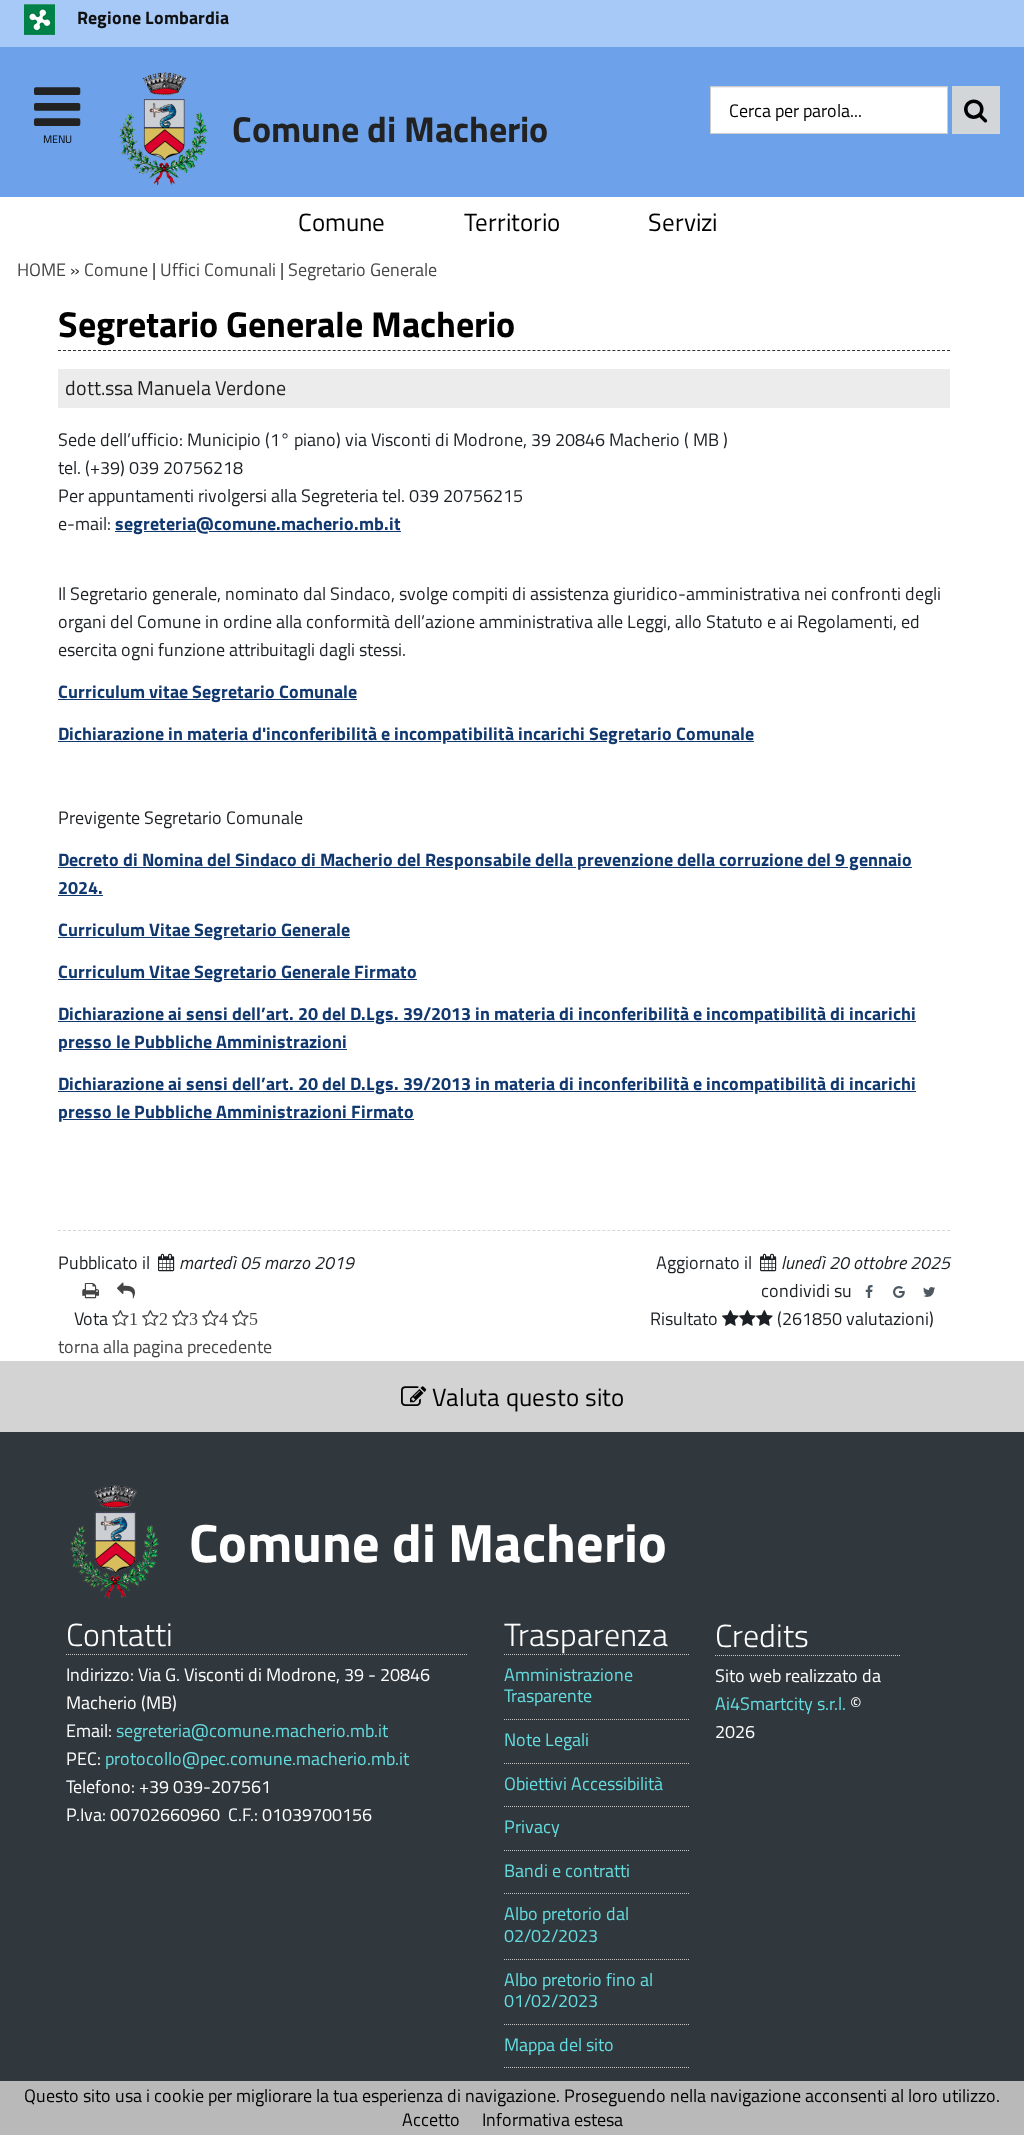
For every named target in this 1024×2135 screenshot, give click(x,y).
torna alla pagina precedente (165, 1346)
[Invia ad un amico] (126, 1291)
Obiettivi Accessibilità (583, 1784)
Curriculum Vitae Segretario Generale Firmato (237, 971)
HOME (41, 269)
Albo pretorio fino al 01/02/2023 (578, 1990)
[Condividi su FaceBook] (869, 1292)
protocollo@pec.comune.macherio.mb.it (257, 1758)
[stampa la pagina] (91, 1291)
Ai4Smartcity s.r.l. (780, 1703)
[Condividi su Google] (899, 1292)
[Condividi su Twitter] (929, 1292)
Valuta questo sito (525, 1396)
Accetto (431, 2119)
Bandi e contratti (567, 1871)
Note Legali (546, 1740)
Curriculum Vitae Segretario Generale (204, 929)
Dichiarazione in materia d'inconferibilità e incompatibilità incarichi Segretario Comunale (406, 733)
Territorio (512, 221)
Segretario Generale (362, 269)
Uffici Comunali (218, 269)
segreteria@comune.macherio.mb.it (258, 523)
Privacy (532, 1827)
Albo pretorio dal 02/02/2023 (566, 1924)
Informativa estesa (552, 2119)
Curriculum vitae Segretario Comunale (207, 691)
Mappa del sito (559, 2045)
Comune (341, 221)
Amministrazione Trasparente (568, 1685)
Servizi (682, 221)
